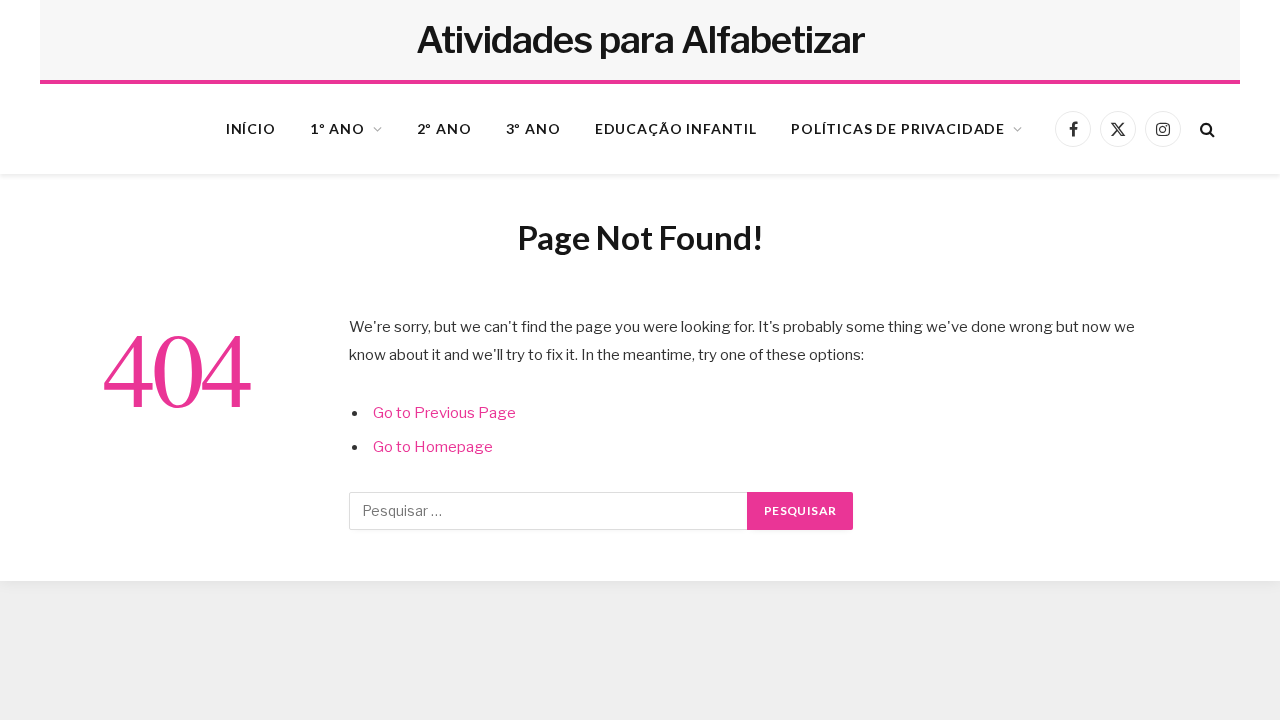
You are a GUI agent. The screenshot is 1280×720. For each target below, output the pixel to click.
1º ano (337, 128)
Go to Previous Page (444, 413)
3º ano (533, 128)
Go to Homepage (433, 447)
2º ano (444, 128)
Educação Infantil (676, 128)
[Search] (1205, 129)
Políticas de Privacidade (898, 128)
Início (251, 128)
